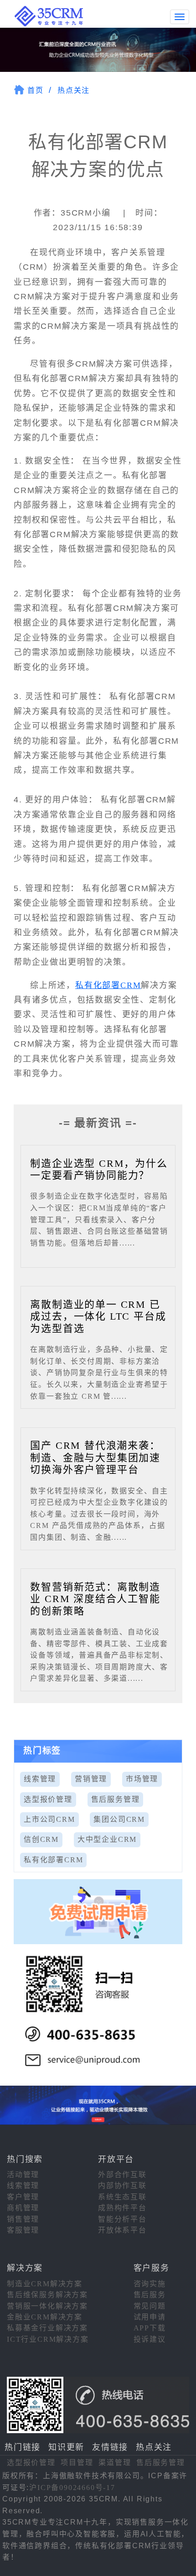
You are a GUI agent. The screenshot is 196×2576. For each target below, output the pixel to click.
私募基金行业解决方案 (47, 2328)
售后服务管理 (116, 1799)
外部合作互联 (122, 2175)
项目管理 (77, 2463)
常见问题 (150, 2306)
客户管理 (23, 2197)
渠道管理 (115, 2463)
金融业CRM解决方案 (45, 2317)
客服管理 (23, 2230)
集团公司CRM (119, 1819)
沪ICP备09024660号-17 (72, 2488)
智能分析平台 (122, 2219)
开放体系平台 (122, 2230)
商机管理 (23, 2208)
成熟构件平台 (122, 2208)
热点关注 (74, 90)
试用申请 (150, 2317)
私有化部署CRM (108, 985)
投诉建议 (150, 2339)
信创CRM (41, 1839)
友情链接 (110, 2447)
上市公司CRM (49, 1819)
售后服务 (150, 2295)
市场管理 (142, 1779)
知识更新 (66, 2447)
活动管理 (23, 2175)
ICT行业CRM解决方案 (48, 2339)
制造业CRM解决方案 (45, 2284)
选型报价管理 (48, 1799)
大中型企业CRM (107, 1839)
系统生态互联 (122, 2197)
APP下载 (150, 2328)
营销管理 (91, 1779)
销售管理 (23, 2219)
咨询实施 (150, 2284)
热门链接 (23, 2447)
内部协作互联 (122, 2185)
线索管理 (40, 1779)
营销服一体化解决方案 (47, 2306)
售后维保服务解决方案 (47, 2295)
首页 (36, 90)
